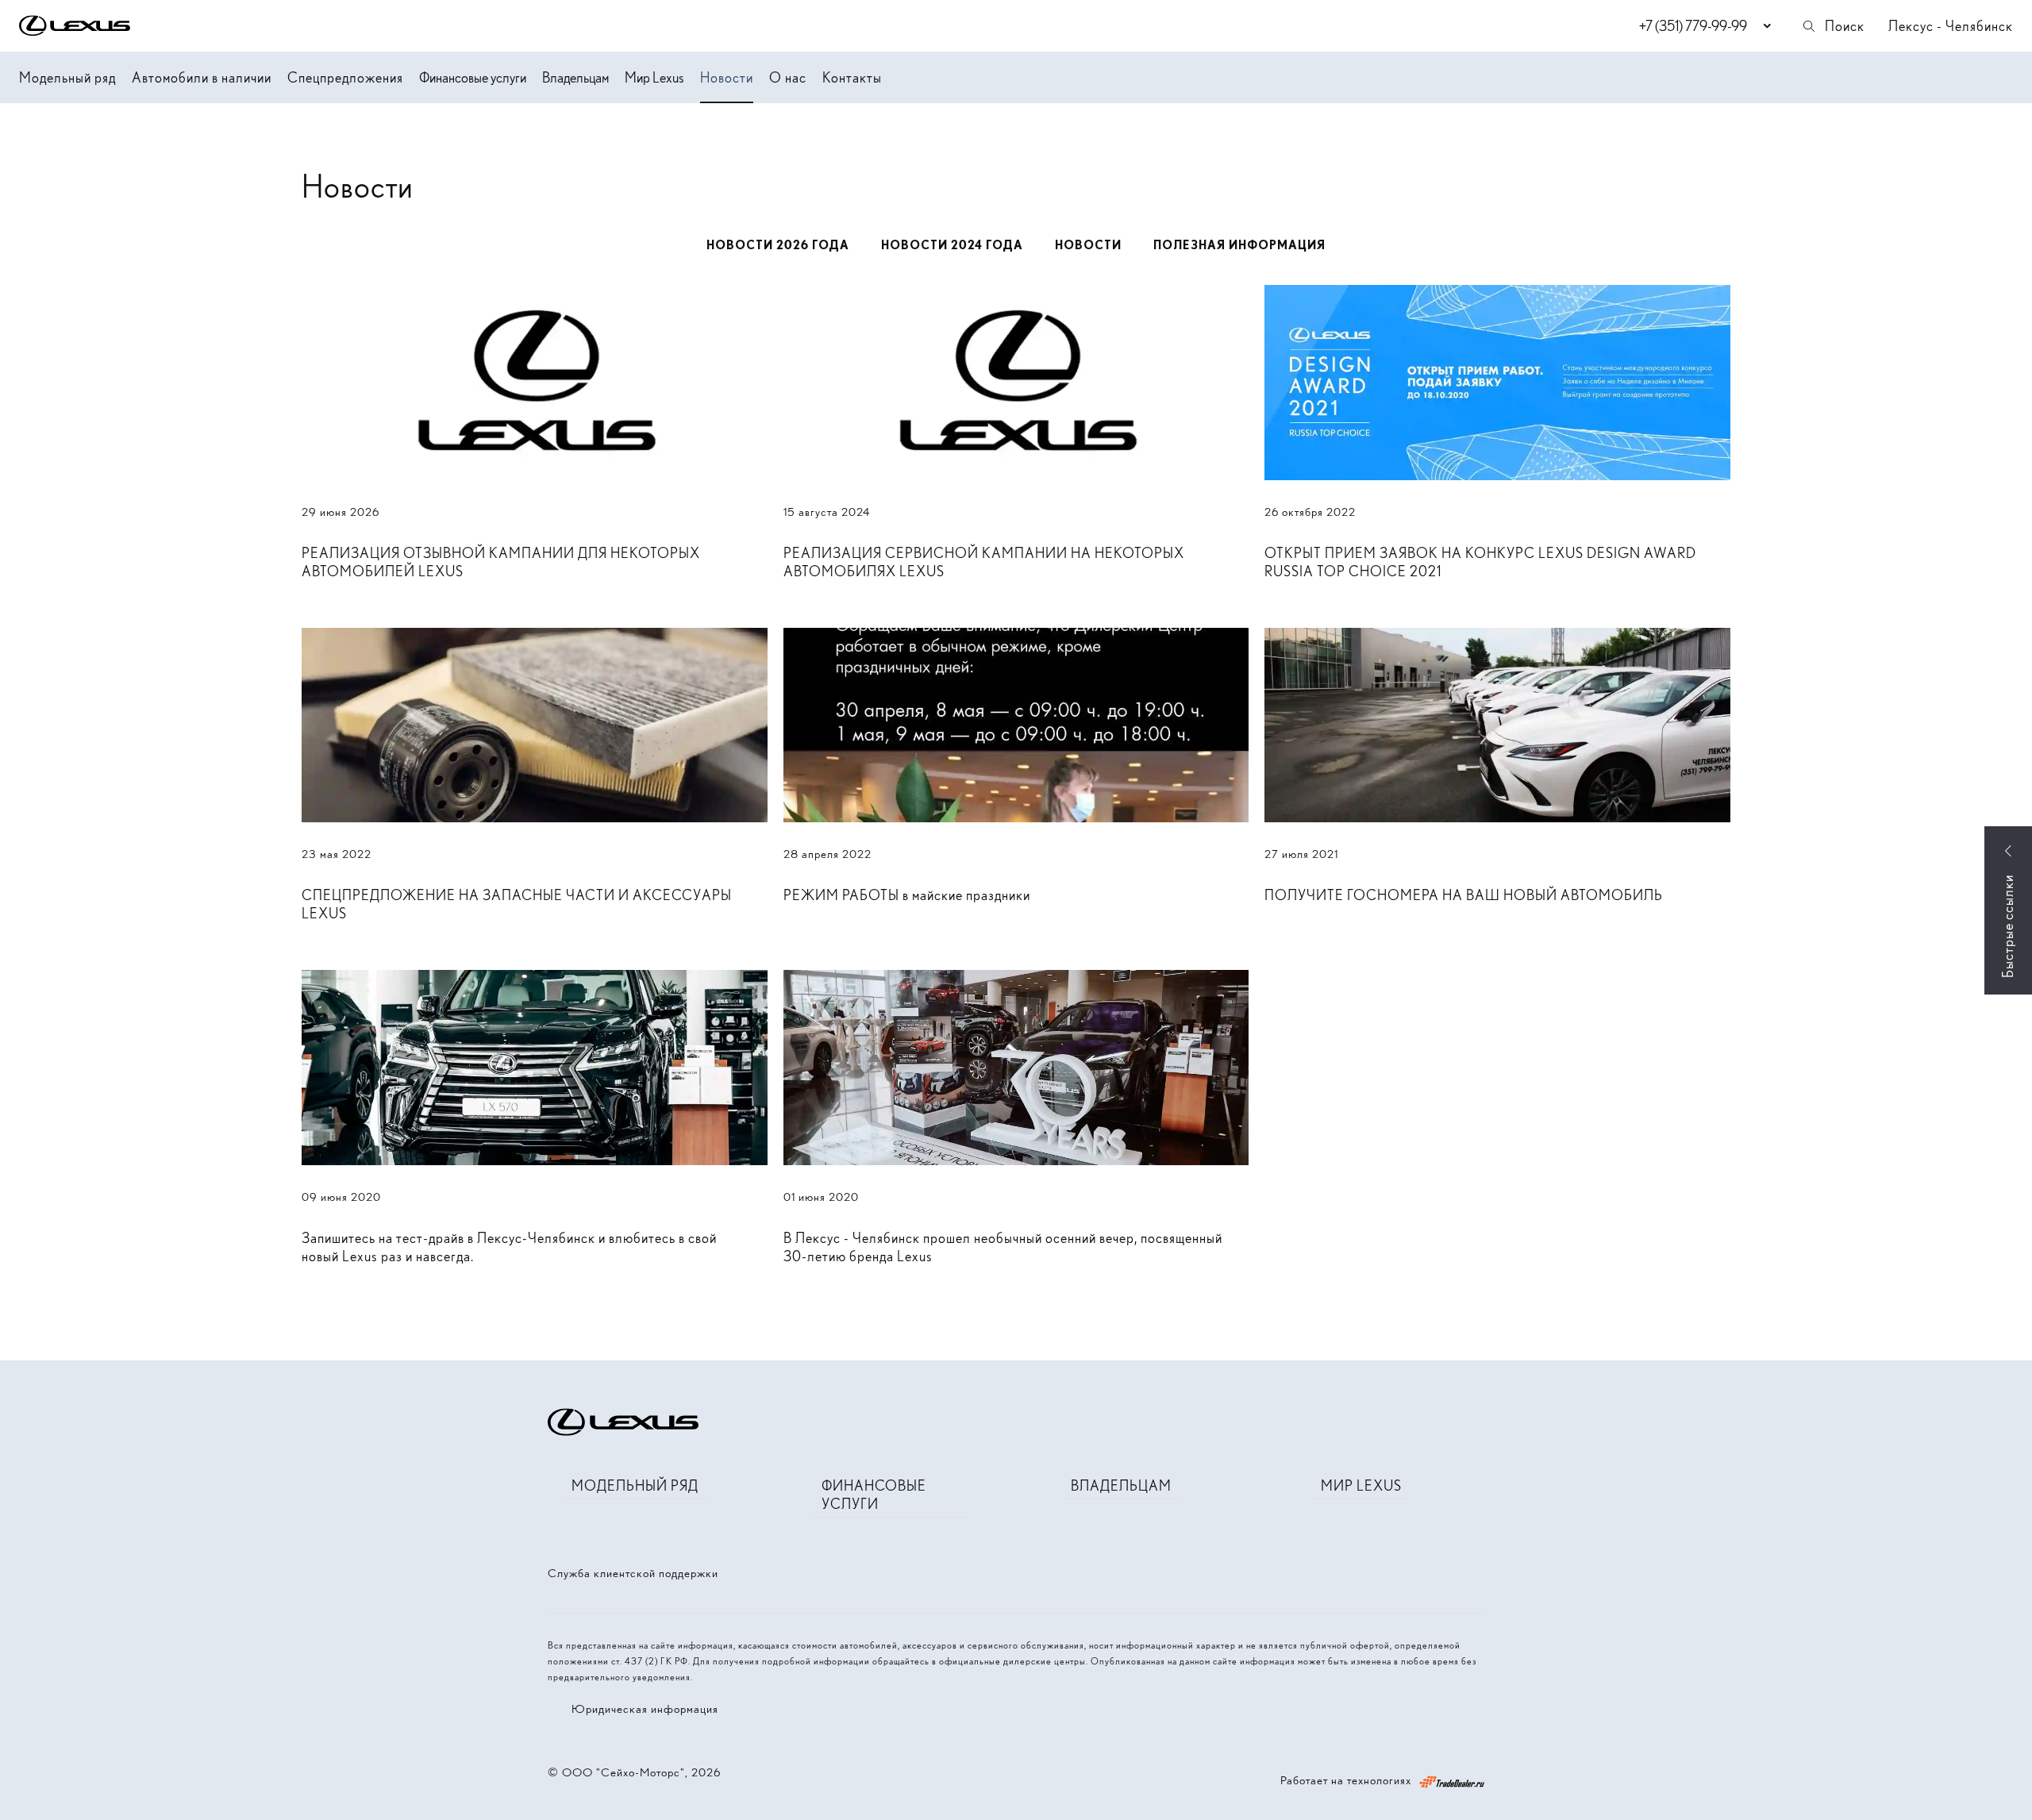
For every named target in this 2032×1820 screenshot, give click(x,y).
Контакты (852, 77)
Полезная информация (1239, 245)
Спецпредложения (345, 77)
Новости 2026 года (778, 245)
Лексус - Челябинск (1951, 26)
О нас (788, 77)
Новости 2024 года (952, 245)
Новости (727, 77)
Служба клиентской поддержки (633, 1573)
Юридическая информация (645, 1709)
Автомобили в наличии (202, 77)
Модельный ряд (67, 77)
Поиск (1845, 26)
